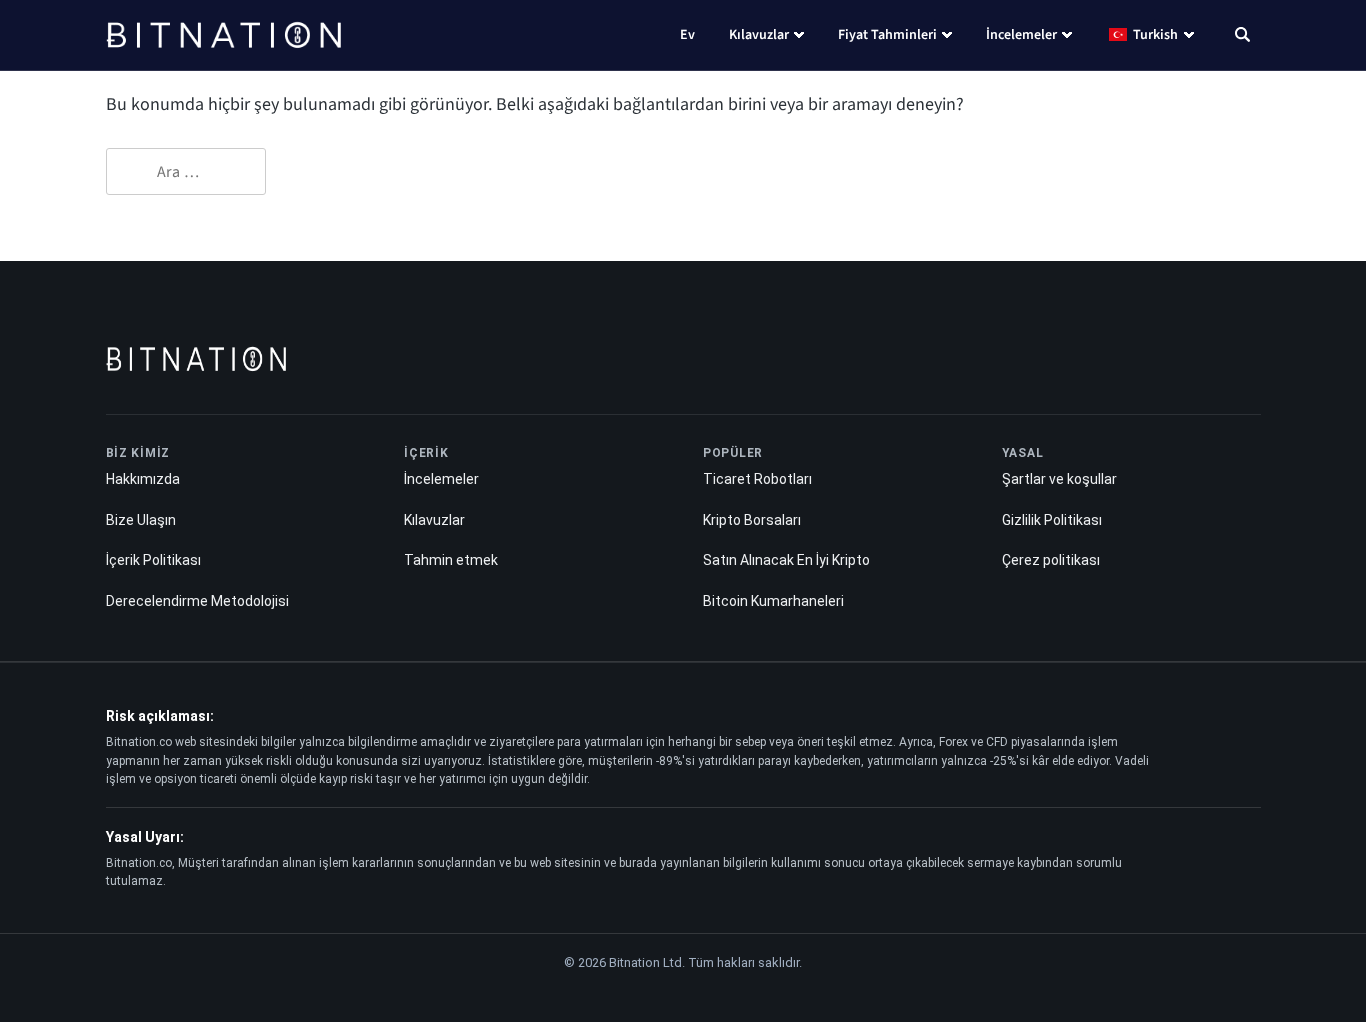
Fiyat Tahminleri (887, 35)
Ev (687, 35)
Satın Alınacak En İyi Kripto (786, 560)
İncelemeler (1021, 35)
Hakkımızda (143, 479)
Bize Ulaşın (141, 520)
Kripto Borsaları (752, 520)
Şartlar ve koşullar (1059, 479)
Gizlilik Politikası (1052, 520)
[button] (1242, 37)
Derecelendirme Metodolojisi (197, 601)
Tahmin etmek (451, 560)
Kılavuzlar (759, 35)
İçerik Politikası (153, 560)
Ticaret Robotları (757, 479)
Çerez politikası (1051, 560)
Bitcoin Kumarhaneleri (773, 601)
